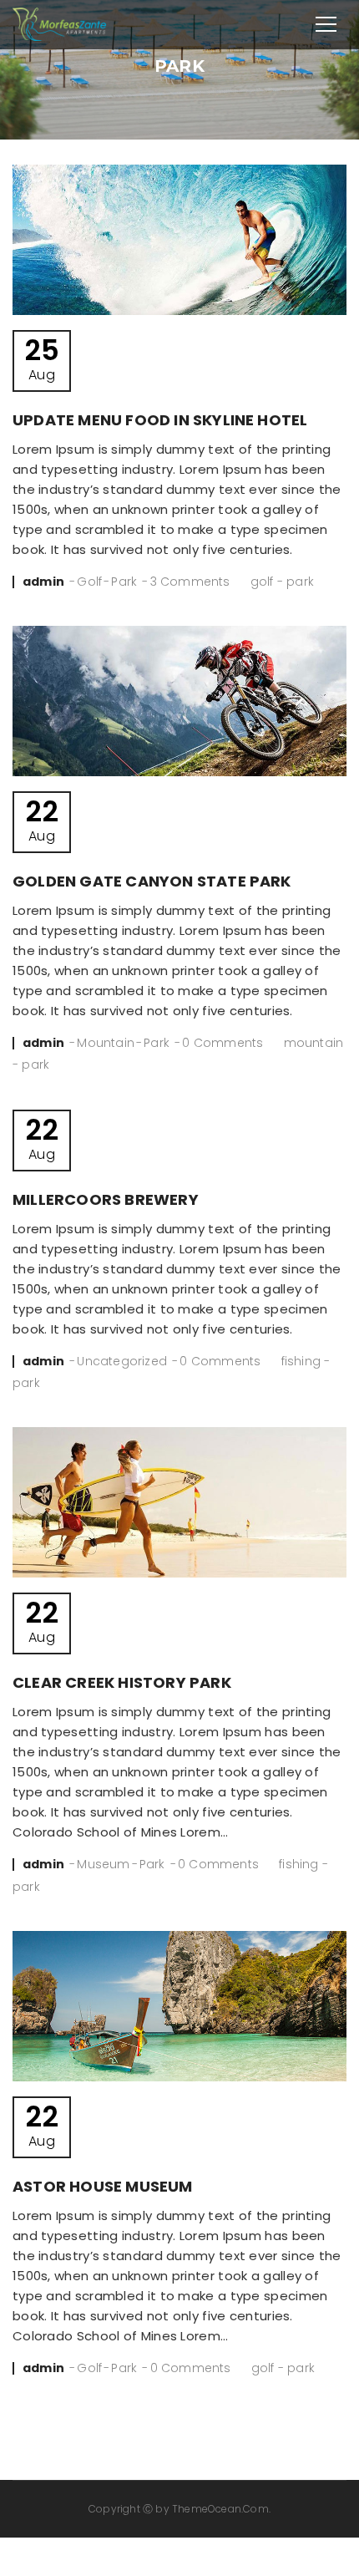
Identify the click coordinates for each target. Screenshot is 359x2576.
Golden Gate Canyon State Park (152, 881)
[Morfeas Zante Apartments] (60, 23)
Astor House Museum (103, 2186)
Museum (103, 1864)
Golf (89, 582)
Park (124, 582)
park (300, 582)
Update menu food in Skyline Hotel (160, 420)
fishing (301, 1361)
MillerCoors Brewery (106, 1199)
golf (262, 582)
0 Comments (222, 1043)
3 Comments (190, 582)
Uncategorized (122, 1361)
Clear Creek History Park (122, 1682)
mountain (314, 1043)
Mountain (106, 1043)
